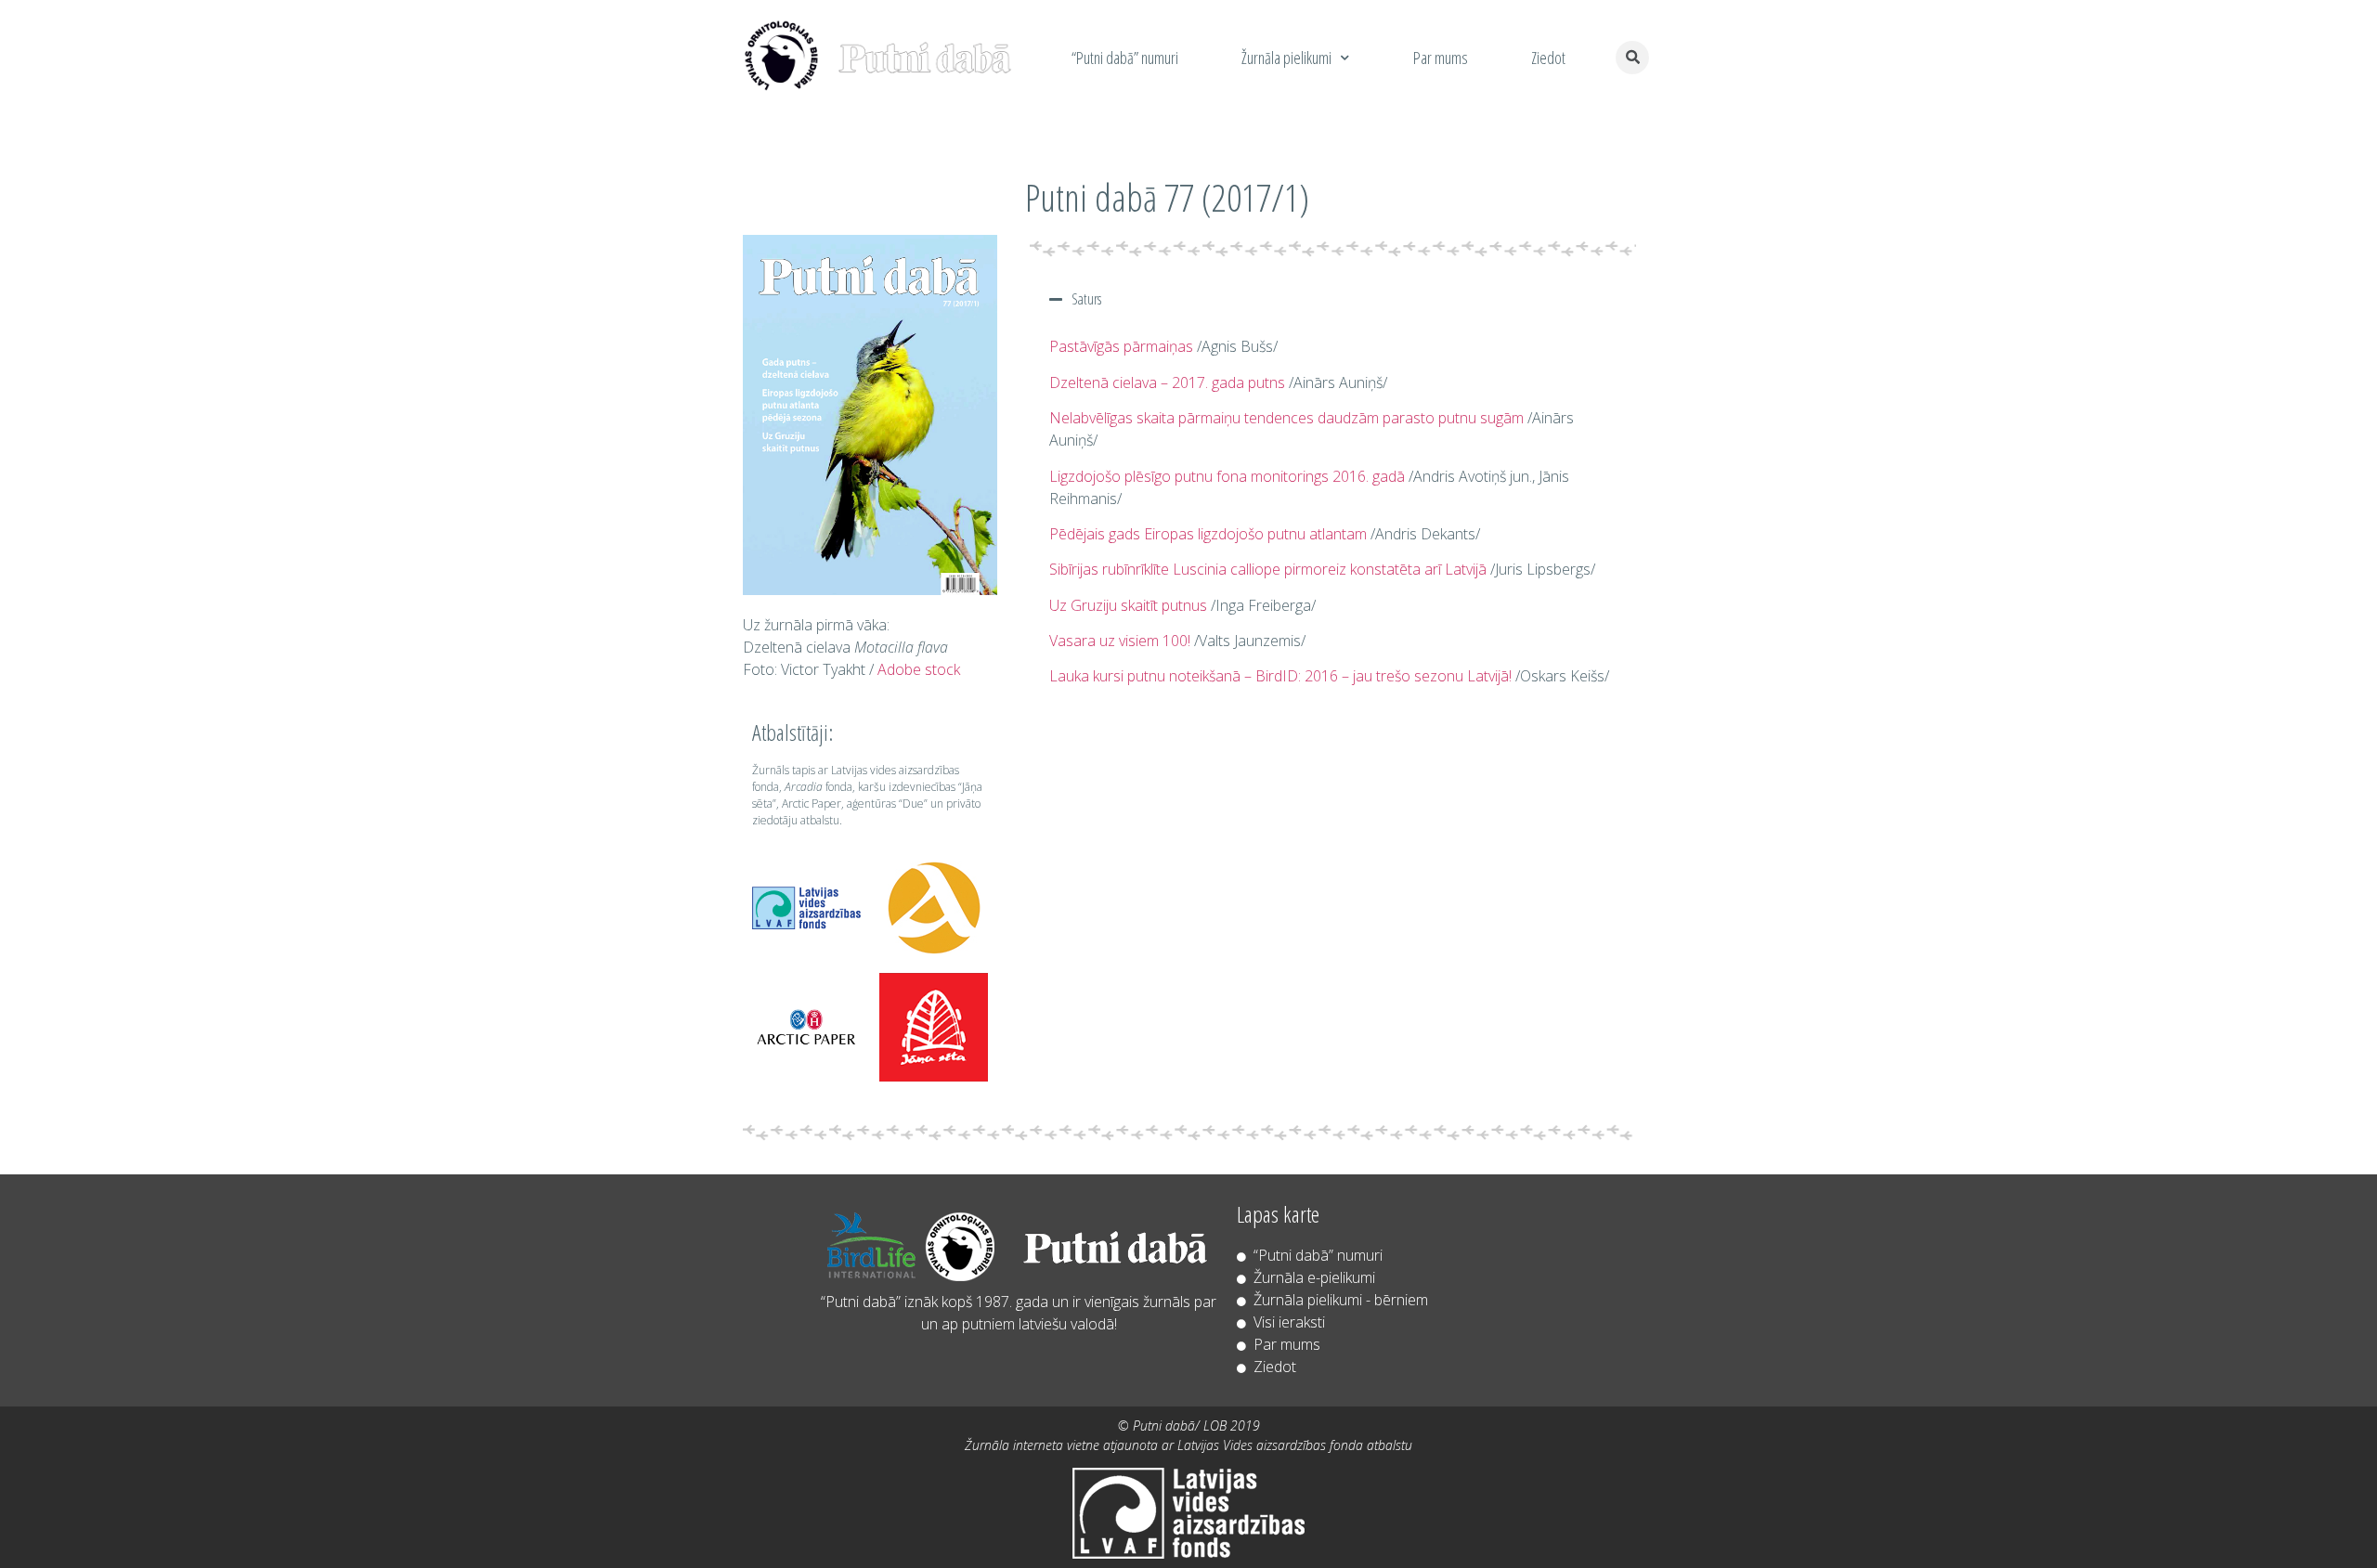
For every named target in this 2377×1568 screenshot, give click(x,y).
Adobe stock (919, 669)
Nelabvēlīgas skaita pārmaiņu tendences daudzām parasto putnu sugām (1286, 418)
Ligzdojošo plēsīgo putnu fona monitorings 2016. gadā (1227, 476)
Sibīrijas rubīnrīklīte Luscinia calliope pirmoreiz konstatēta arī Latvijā (1268, 569)
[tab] (1333, 299)
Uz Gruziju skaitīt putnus (1128, 605)
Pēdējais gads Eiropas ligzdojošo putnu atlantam (1208, 534)
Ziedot (1548, 58)
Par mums (1441, 58)
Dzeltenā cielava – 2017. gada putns (1167, 382)
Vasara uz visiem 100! (1120, 641)
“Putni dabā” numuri (1125, 58)
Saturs (1086, 299)
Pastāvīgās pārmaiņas (1121, 346)
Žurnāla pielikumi (1286, 58)
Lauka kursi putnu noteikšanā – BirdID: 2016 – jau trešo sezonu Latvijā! (1280, 676)
